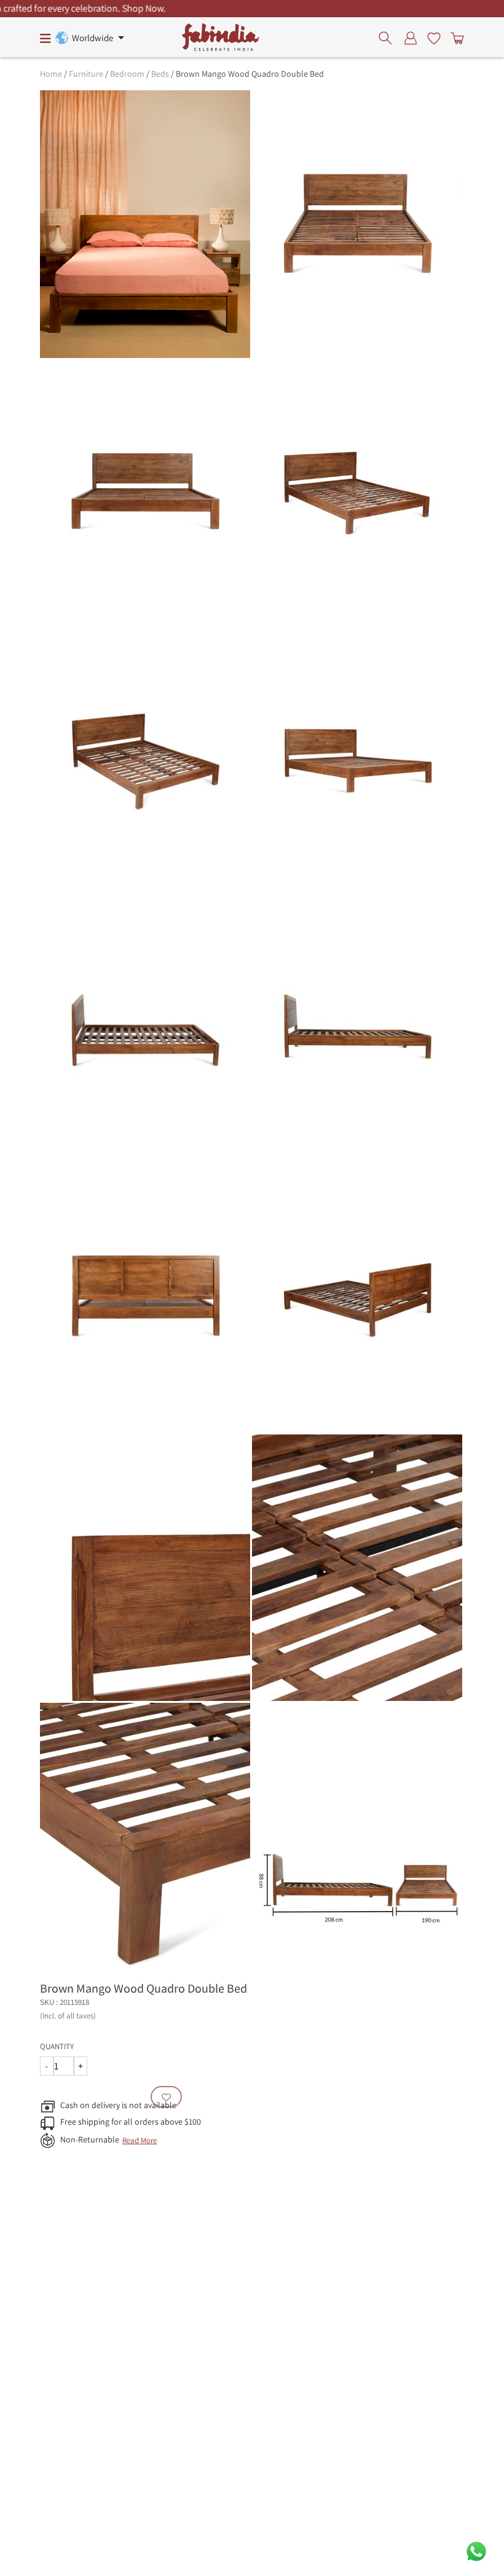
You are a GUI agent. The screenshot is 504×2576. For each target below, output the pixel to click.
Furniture (86, 74)
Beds (160, 74)
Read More (140, 2140)
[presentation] (389, 37)
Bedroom (127, 74)
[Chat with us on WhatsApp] (476, 2551)
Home (51, 74)
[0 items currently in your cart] (455, 37)
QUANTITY (57, 2046)
